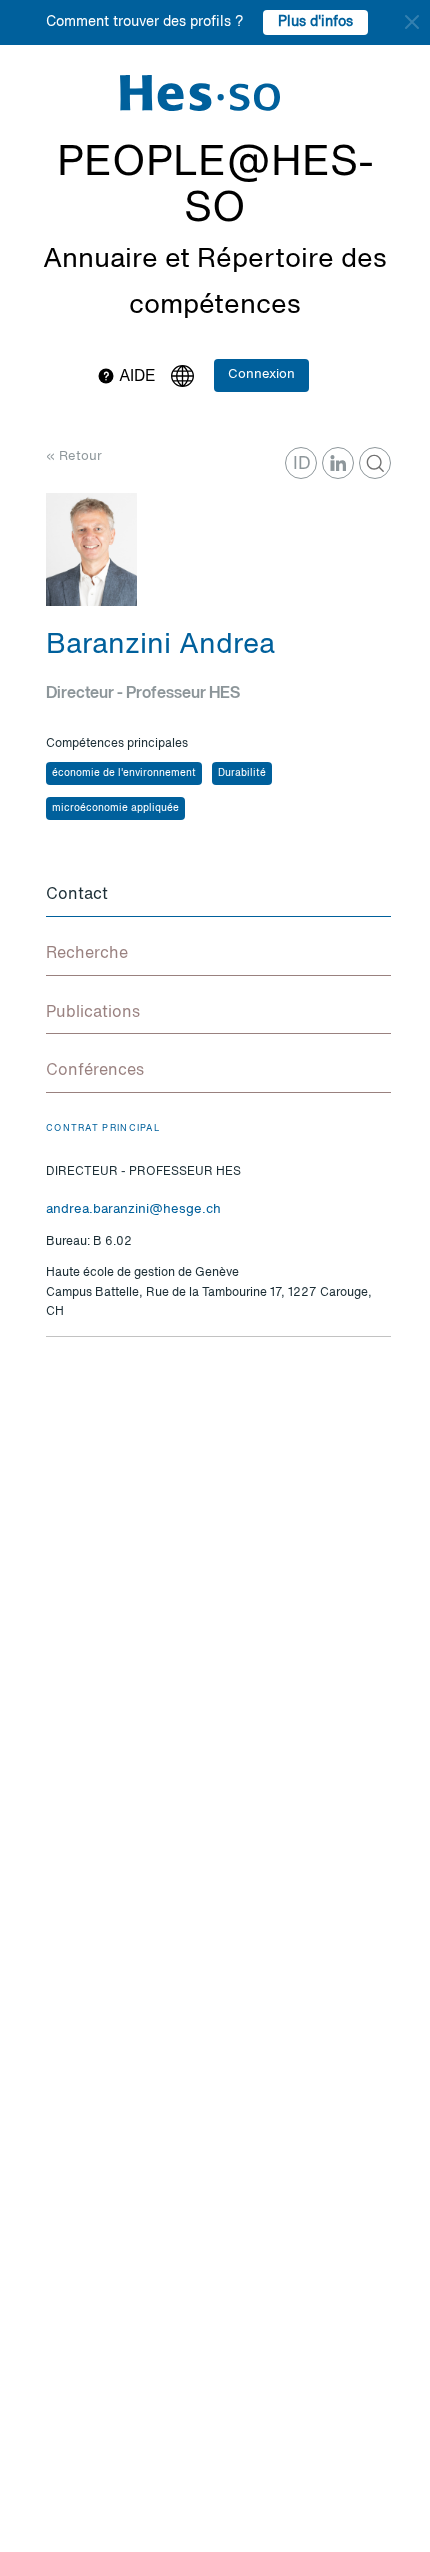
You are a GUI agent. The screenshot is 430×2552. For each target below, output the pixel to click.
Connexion (261, 374)
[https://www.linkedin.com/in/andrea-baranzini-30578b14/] (338, 463)
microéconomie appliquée (115, 808)
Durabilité (242, 773)
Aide (135, 377)
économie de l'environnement (124, 773)
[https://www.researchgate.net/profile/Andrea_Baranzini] (375, 463)
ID (302, 464)
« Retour (74, 456)
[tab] (218, 896)
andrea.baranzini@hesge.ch (133, 1209)
